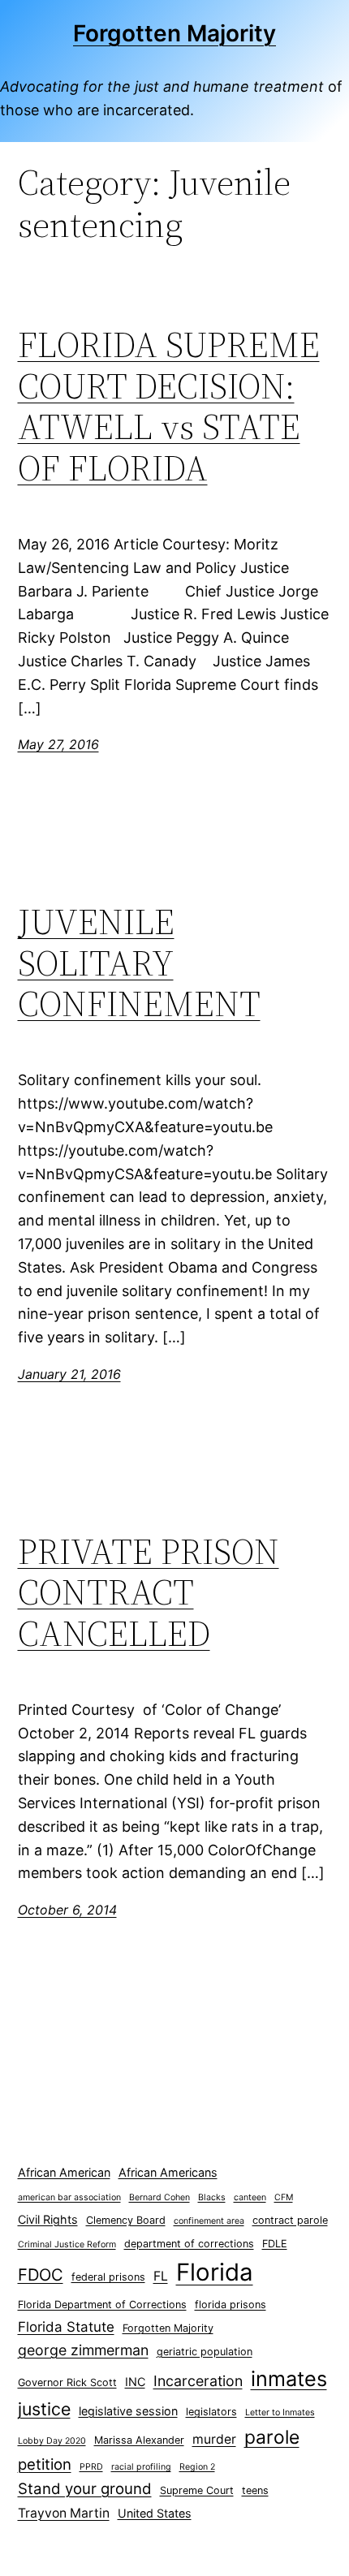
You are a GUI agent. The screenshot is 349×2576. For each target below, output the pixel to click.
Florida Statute (66, 2327)
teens (255, 2490)
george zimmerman (83, 2350)
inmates (289, 2379)
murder (214, 2439)
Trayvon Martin (64, 2513)
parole (272, 2437)
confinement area (209, 2221)
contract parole (290, 2220)
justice (44, 2409)
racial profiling (141, 2467)
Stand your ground (85, 2489)
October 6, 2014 (67, 1910)
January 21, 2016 (69, 1374)
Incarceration (198, 2381)
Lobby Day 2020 (52, 2441)
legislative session (128, 2411)
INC (135, 2382)
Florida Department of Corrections (102, 2305)
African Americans (168, 2172)
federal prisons (108, 2277)
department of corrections (189, 2244)
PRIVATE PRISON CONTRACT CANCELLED (149, 1593)
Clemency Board (126, 2220)
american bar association (69, 2197)
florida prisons (231, 2305)
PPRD (91, 2467)
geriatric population (205, 2352)
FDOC (41, 2274)
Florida (215, 2272)
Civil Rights (48, 2219)
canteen (250, 2197)
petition (45, 2464)
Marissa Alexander (139, 2440)
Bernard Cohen (159, 2197)
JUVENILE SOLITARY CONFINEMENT (139, 963)
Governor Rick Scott (67, 2382)
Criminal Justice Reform (67, 2244)
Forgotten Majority (174, 33)
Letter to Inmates (280, 2412)
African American (64, 2172)
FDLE (275, 2244)
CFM (284, 2197)
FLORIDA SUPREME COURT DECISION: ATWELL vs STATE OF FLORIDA (169, 407)
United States (155, 2513)
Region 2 (197, 2467)
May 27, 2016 (58, 744)
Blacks (212, 2197)
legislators (211, 2412)
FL (161, 2276)
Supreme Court (197, 2490)
